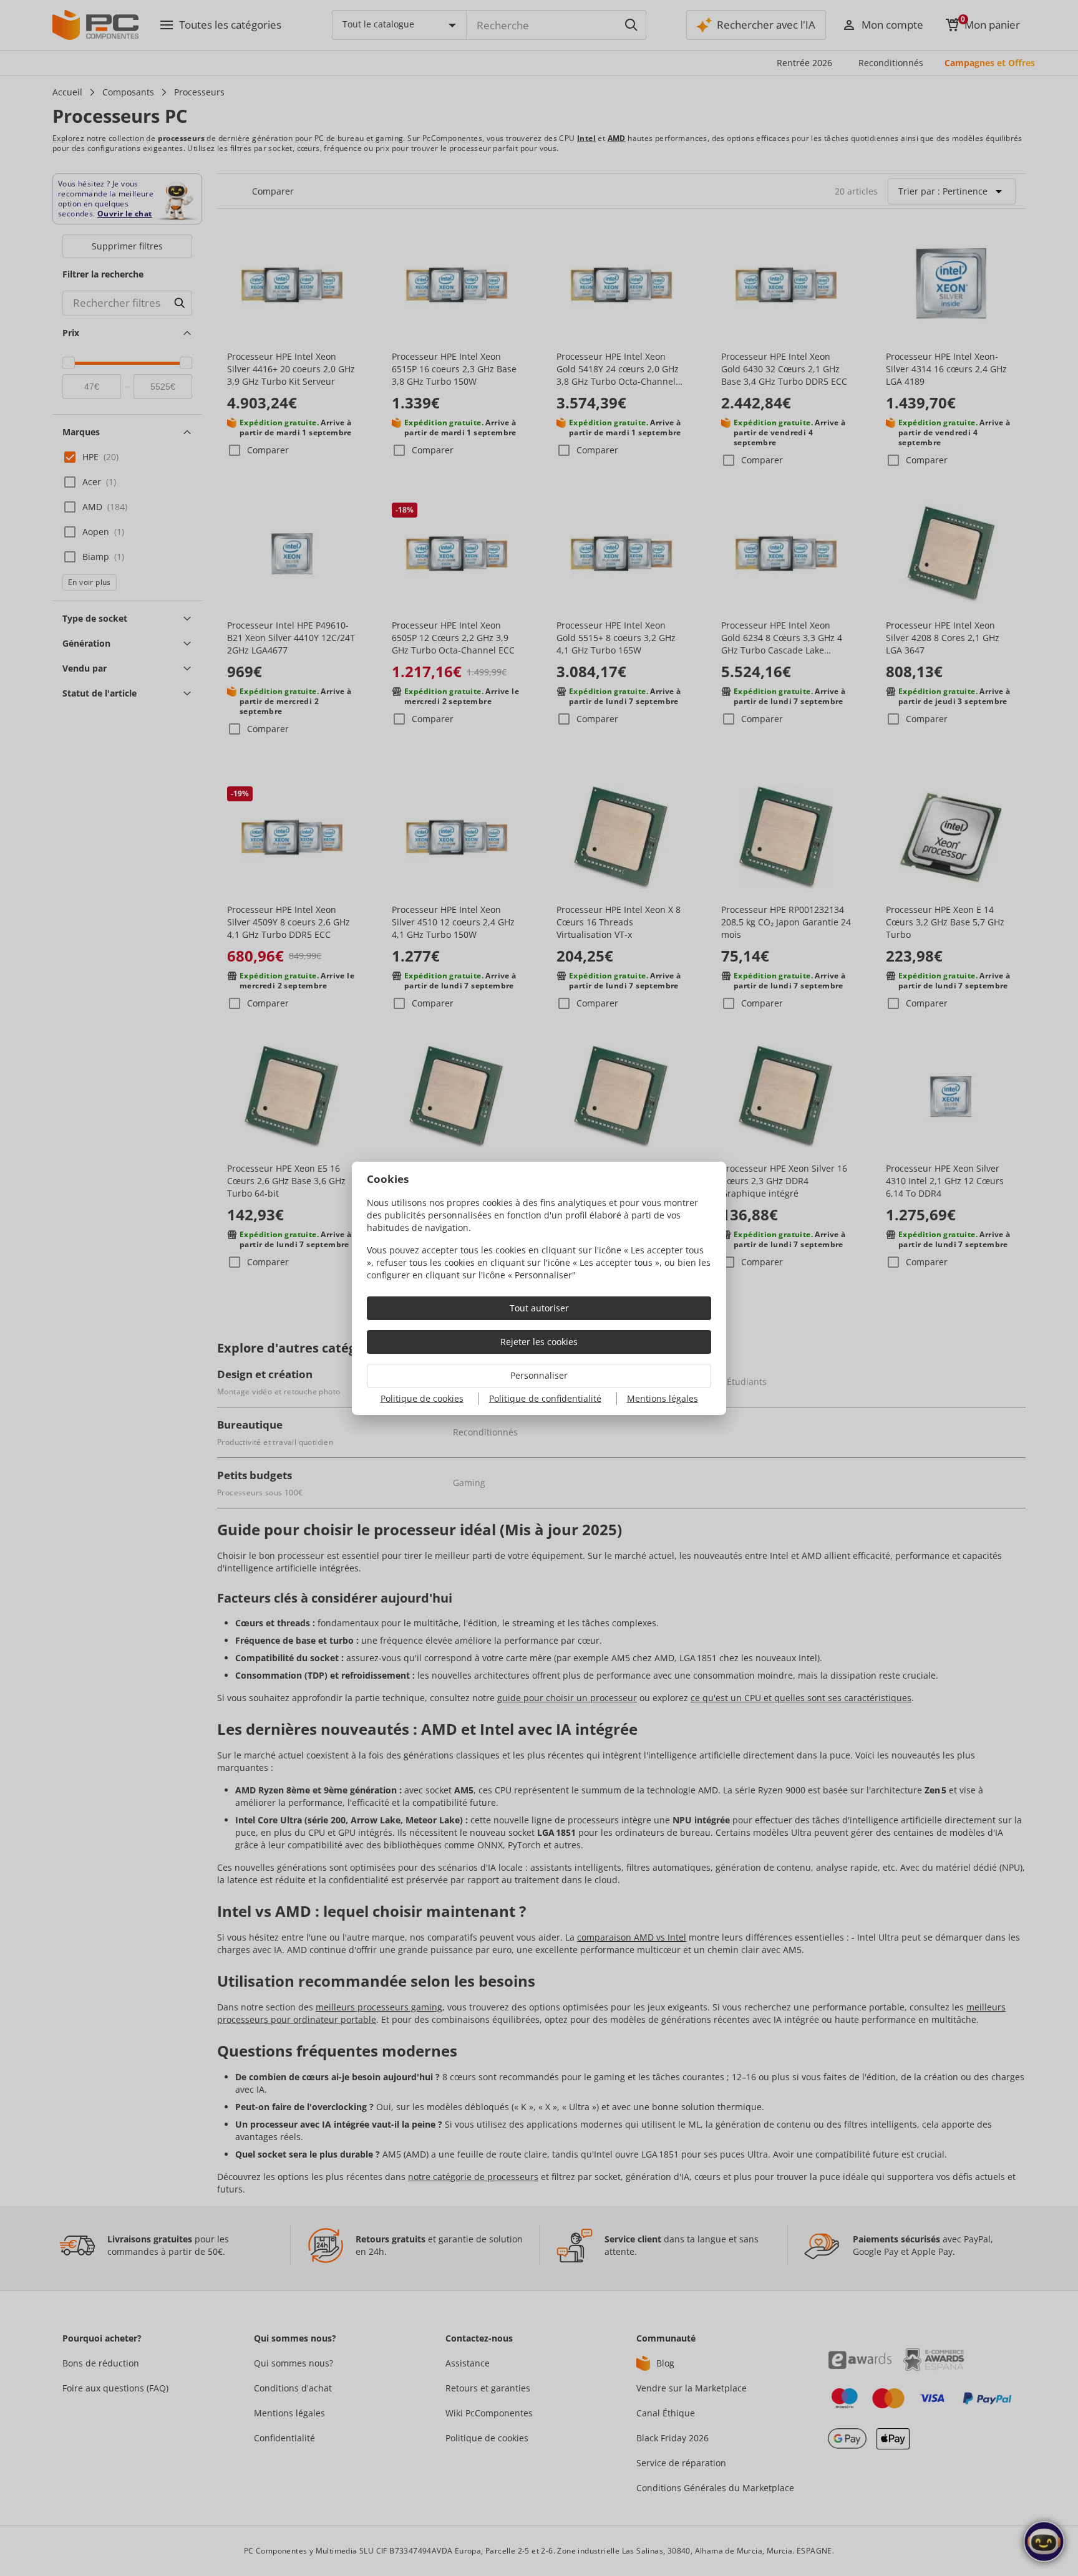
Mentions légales (663, 1398)
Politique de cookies (422, 1398)
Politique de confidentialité (545, 1398)
